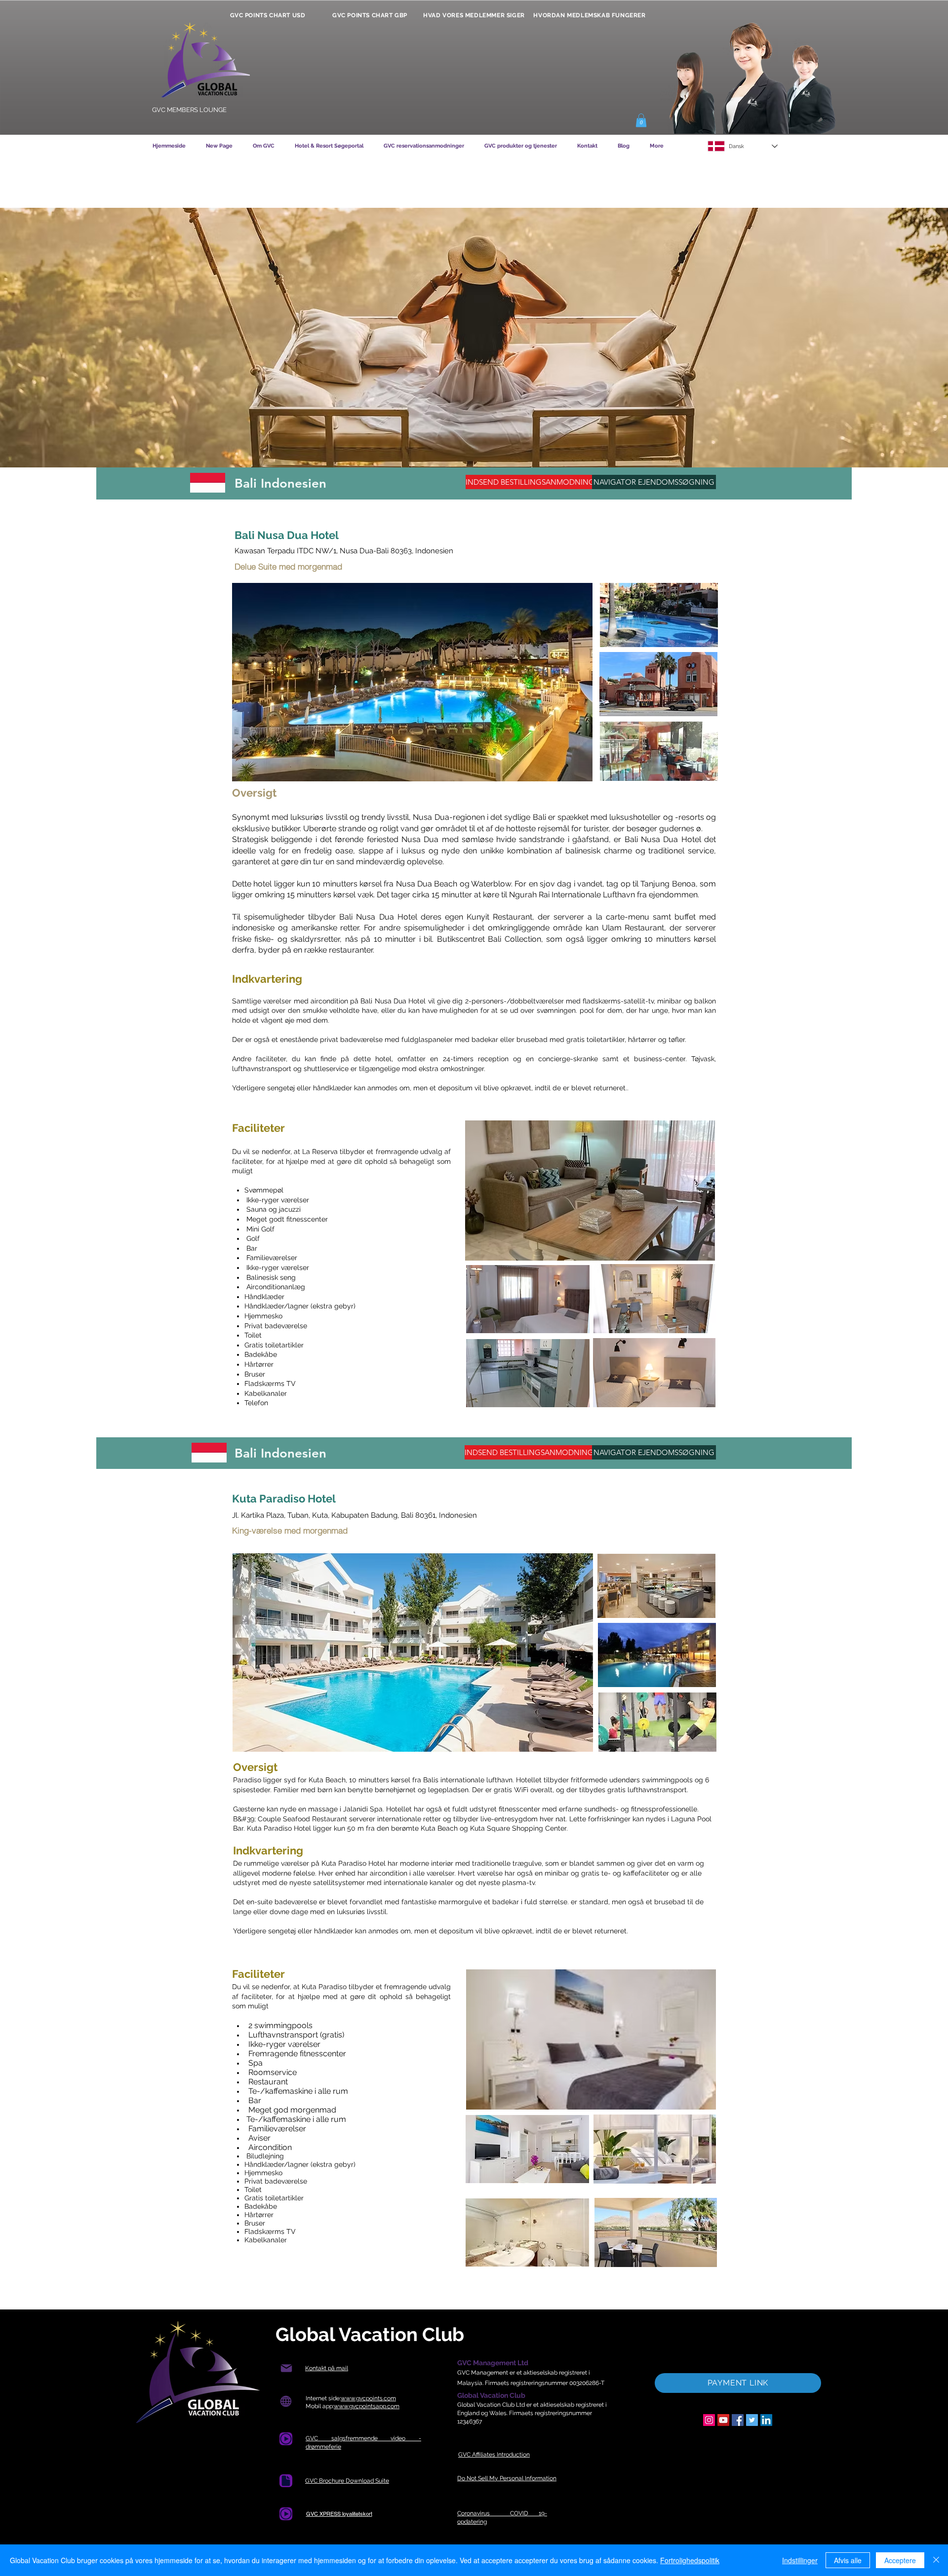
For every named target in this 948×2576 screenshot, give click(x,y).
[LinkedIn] (766, 2420)
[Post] (286, 2368)
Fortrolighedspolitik (690, 2560)
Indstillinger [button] (800, 2560)
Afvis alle (848, 2560)
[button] (641, 120)
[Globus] (286, 2402)
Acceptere (900, 2560)
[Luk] (936, 2560)
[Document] (286, 2439)
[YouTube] (723, 2420)
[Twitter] (752, 2420)
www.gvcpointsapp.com (367, 2406)
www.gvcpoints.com (368, 2398)
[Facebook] (738, 2420)
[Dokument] (286, 2481)
